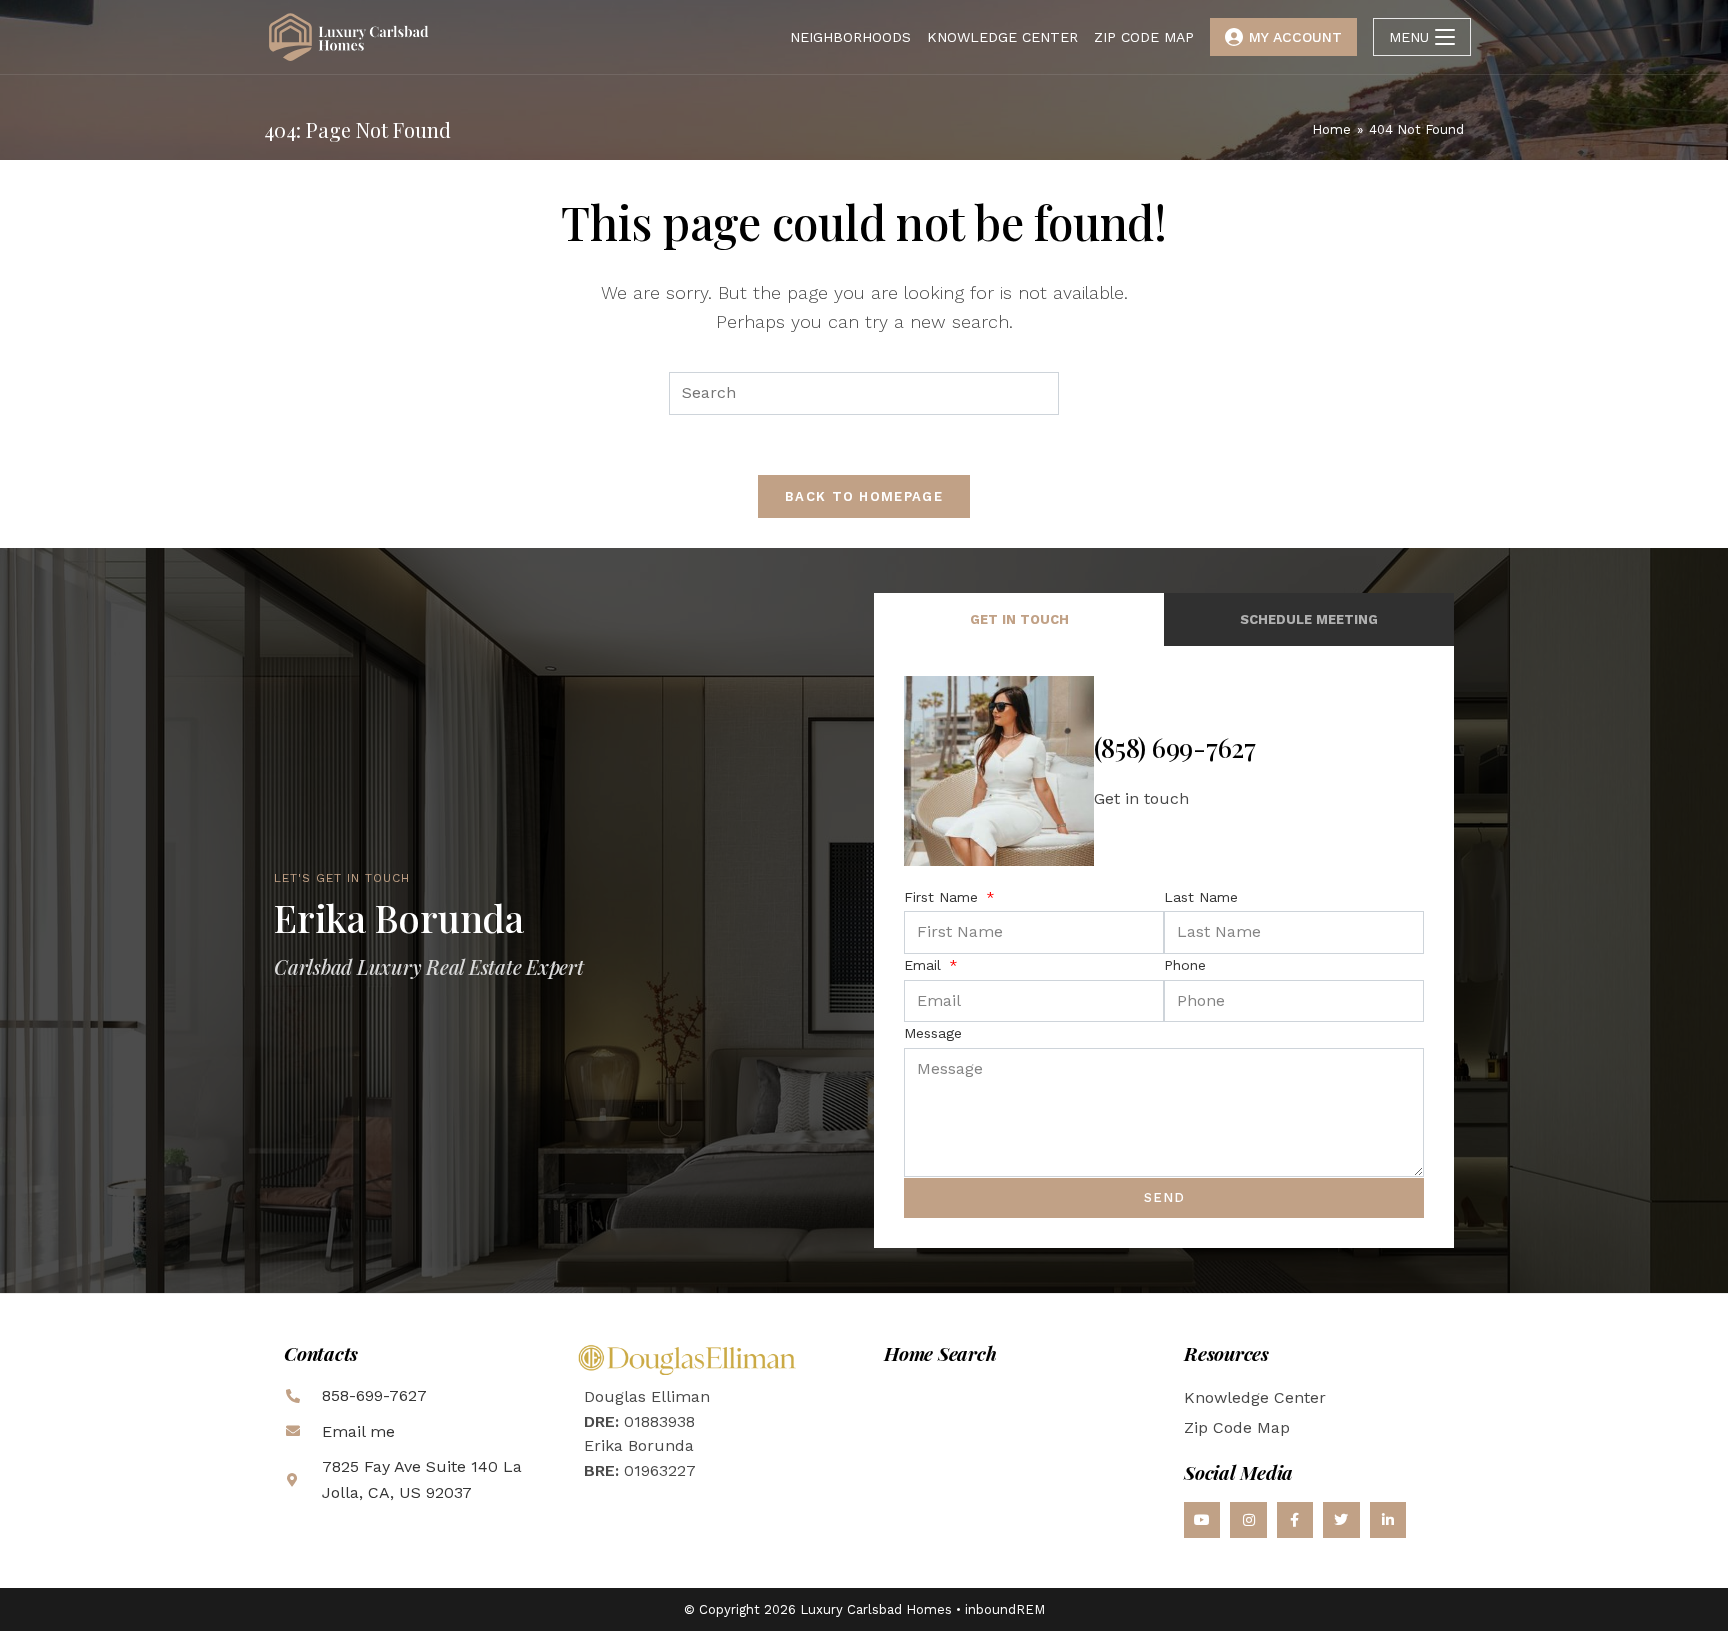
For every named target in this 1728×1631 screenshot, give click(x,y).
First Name (943, 897)
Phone (1185, 965)
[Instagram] (1248, 1520)
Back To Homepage (864, 496)
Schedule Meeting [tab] (1309, 619)
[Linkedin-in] (1388, 1520)
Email (925, 965)
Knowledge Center (1255, 1397)
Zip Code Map (1237, 1427)
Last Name (1201, 897)
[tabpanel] (1164, 947)
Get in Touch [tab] (1019, 619)
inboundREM (1005, 1609)
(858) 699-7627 (1175, 747)
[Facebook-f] (1295, 1520)
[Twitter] (1341, 1520)
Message (933, 1033)
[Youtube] (1202, 1520)
